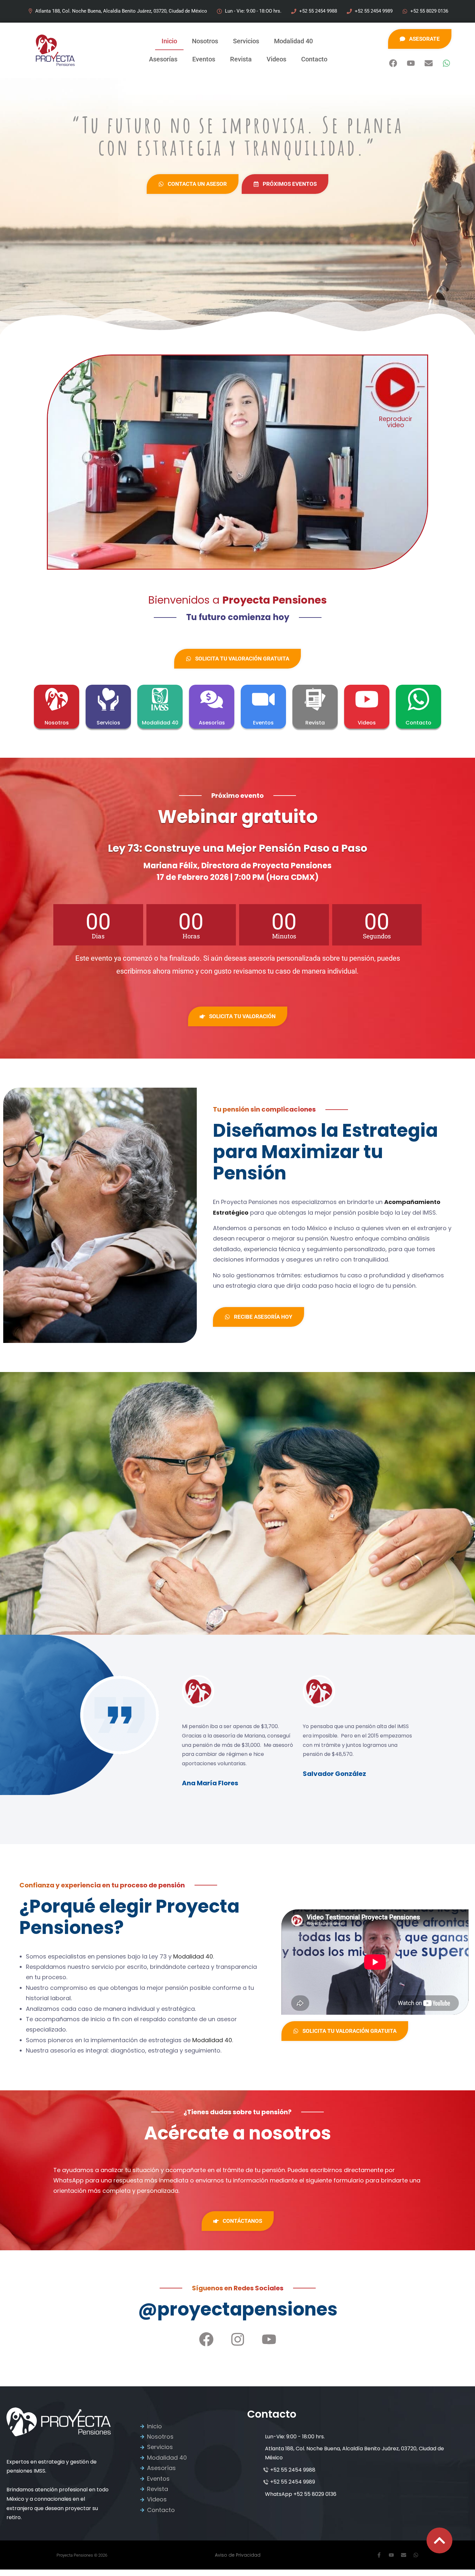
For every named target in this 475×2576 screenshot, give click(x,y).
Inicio (169, 41)
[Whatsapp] (446, 63)
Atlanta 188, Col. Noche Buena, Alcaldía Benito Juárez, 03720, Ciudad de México (354, 2453)
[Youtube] (411, 63)
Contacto (314, 59)
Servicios (246, 41)
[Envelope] (428, 63)
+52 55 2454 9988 (293, 2470)
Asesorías (163, 59)
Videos (276, 59)
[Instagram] (238, 2339)
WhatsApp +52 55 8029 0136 (301, 2494)
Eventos (204, 59)
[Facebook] (393, 63)
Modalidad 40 (293, 41)
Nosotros (205, 41)
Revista (241, 59)
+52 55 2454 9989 (293, 2482)
